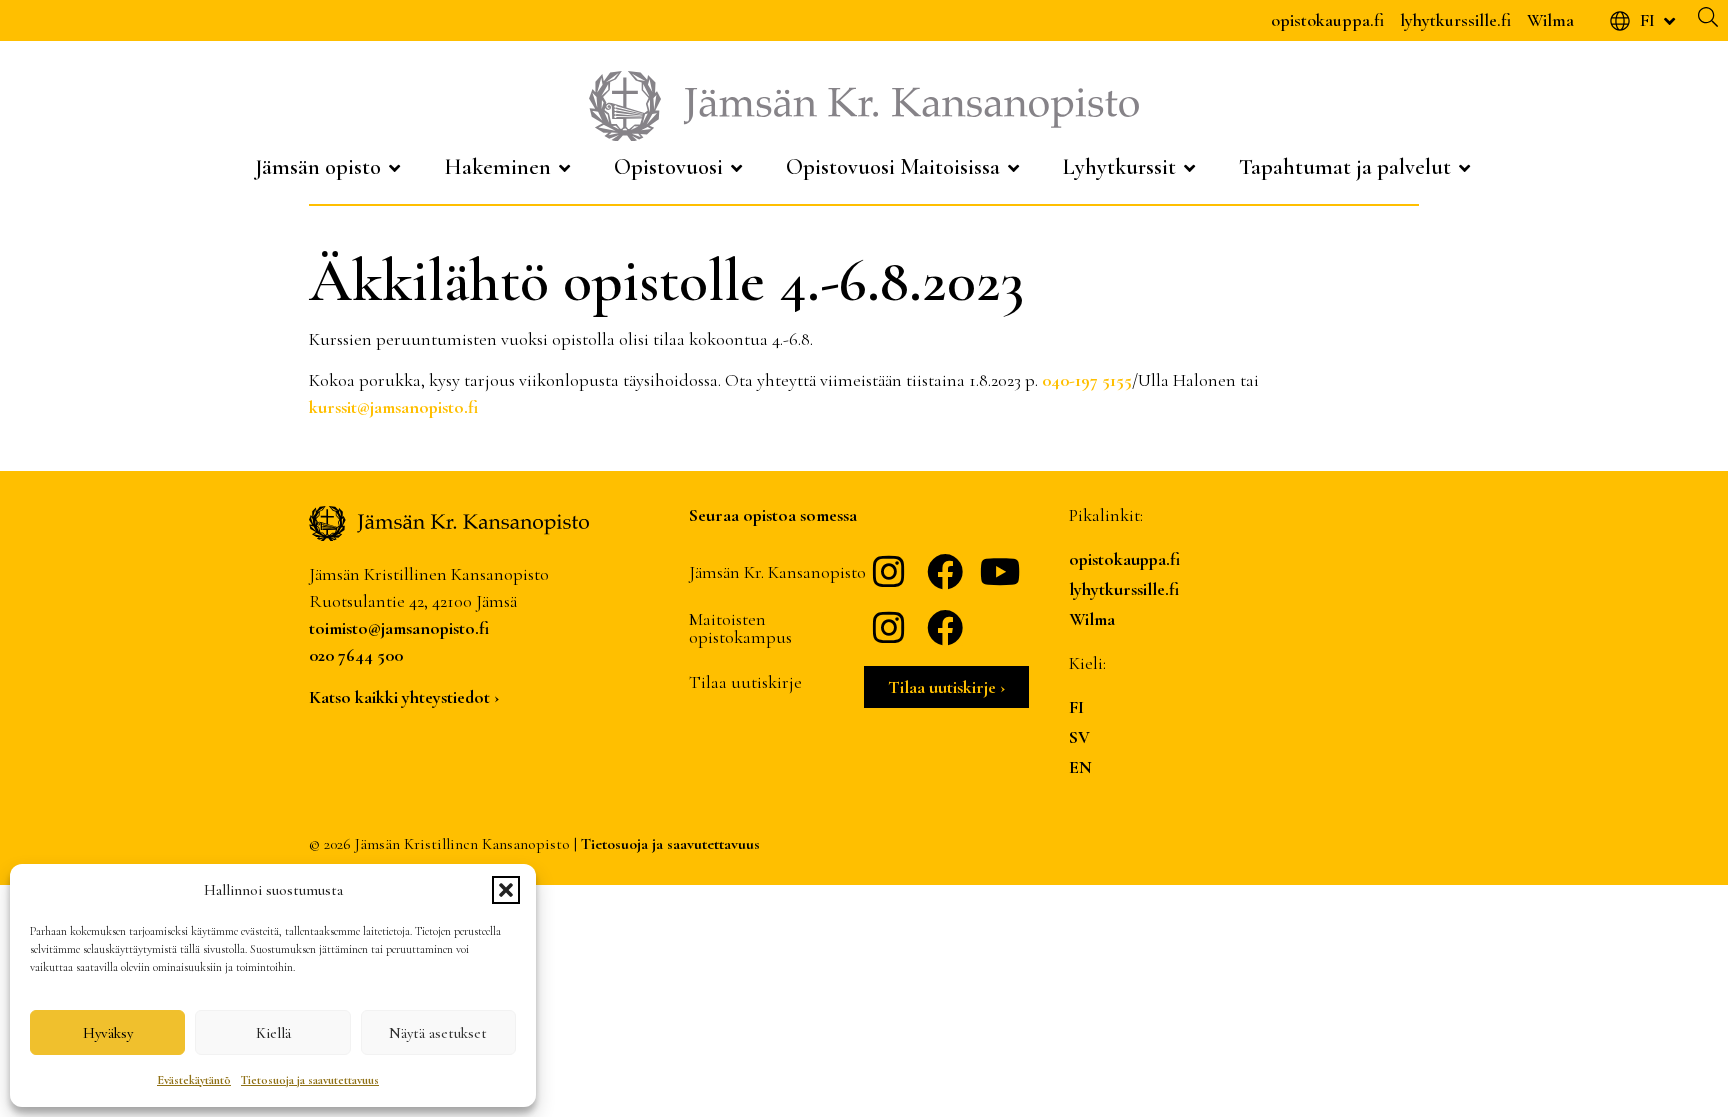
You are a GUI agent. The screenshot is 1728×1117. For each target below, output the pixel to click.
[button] (506, 890)
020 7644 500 (356, 655)
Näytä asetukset (438, 1033)
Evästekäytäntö (194, 1080)
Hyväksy (108, 1033)
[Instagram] (889, 572)
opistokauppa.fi (1327, 20)
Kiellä (273, 1033)
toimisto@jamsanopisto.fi (399, 628)
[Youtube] (1001, 572)
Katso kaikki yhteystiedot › (404, 697)
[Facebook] (945, 572)
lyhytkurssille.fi (1455, 20)
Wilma (1550, 20)
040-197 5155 (1087, 380)
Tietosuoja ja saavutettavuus (310, 1080)
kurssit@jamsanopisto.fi (393, 407)
